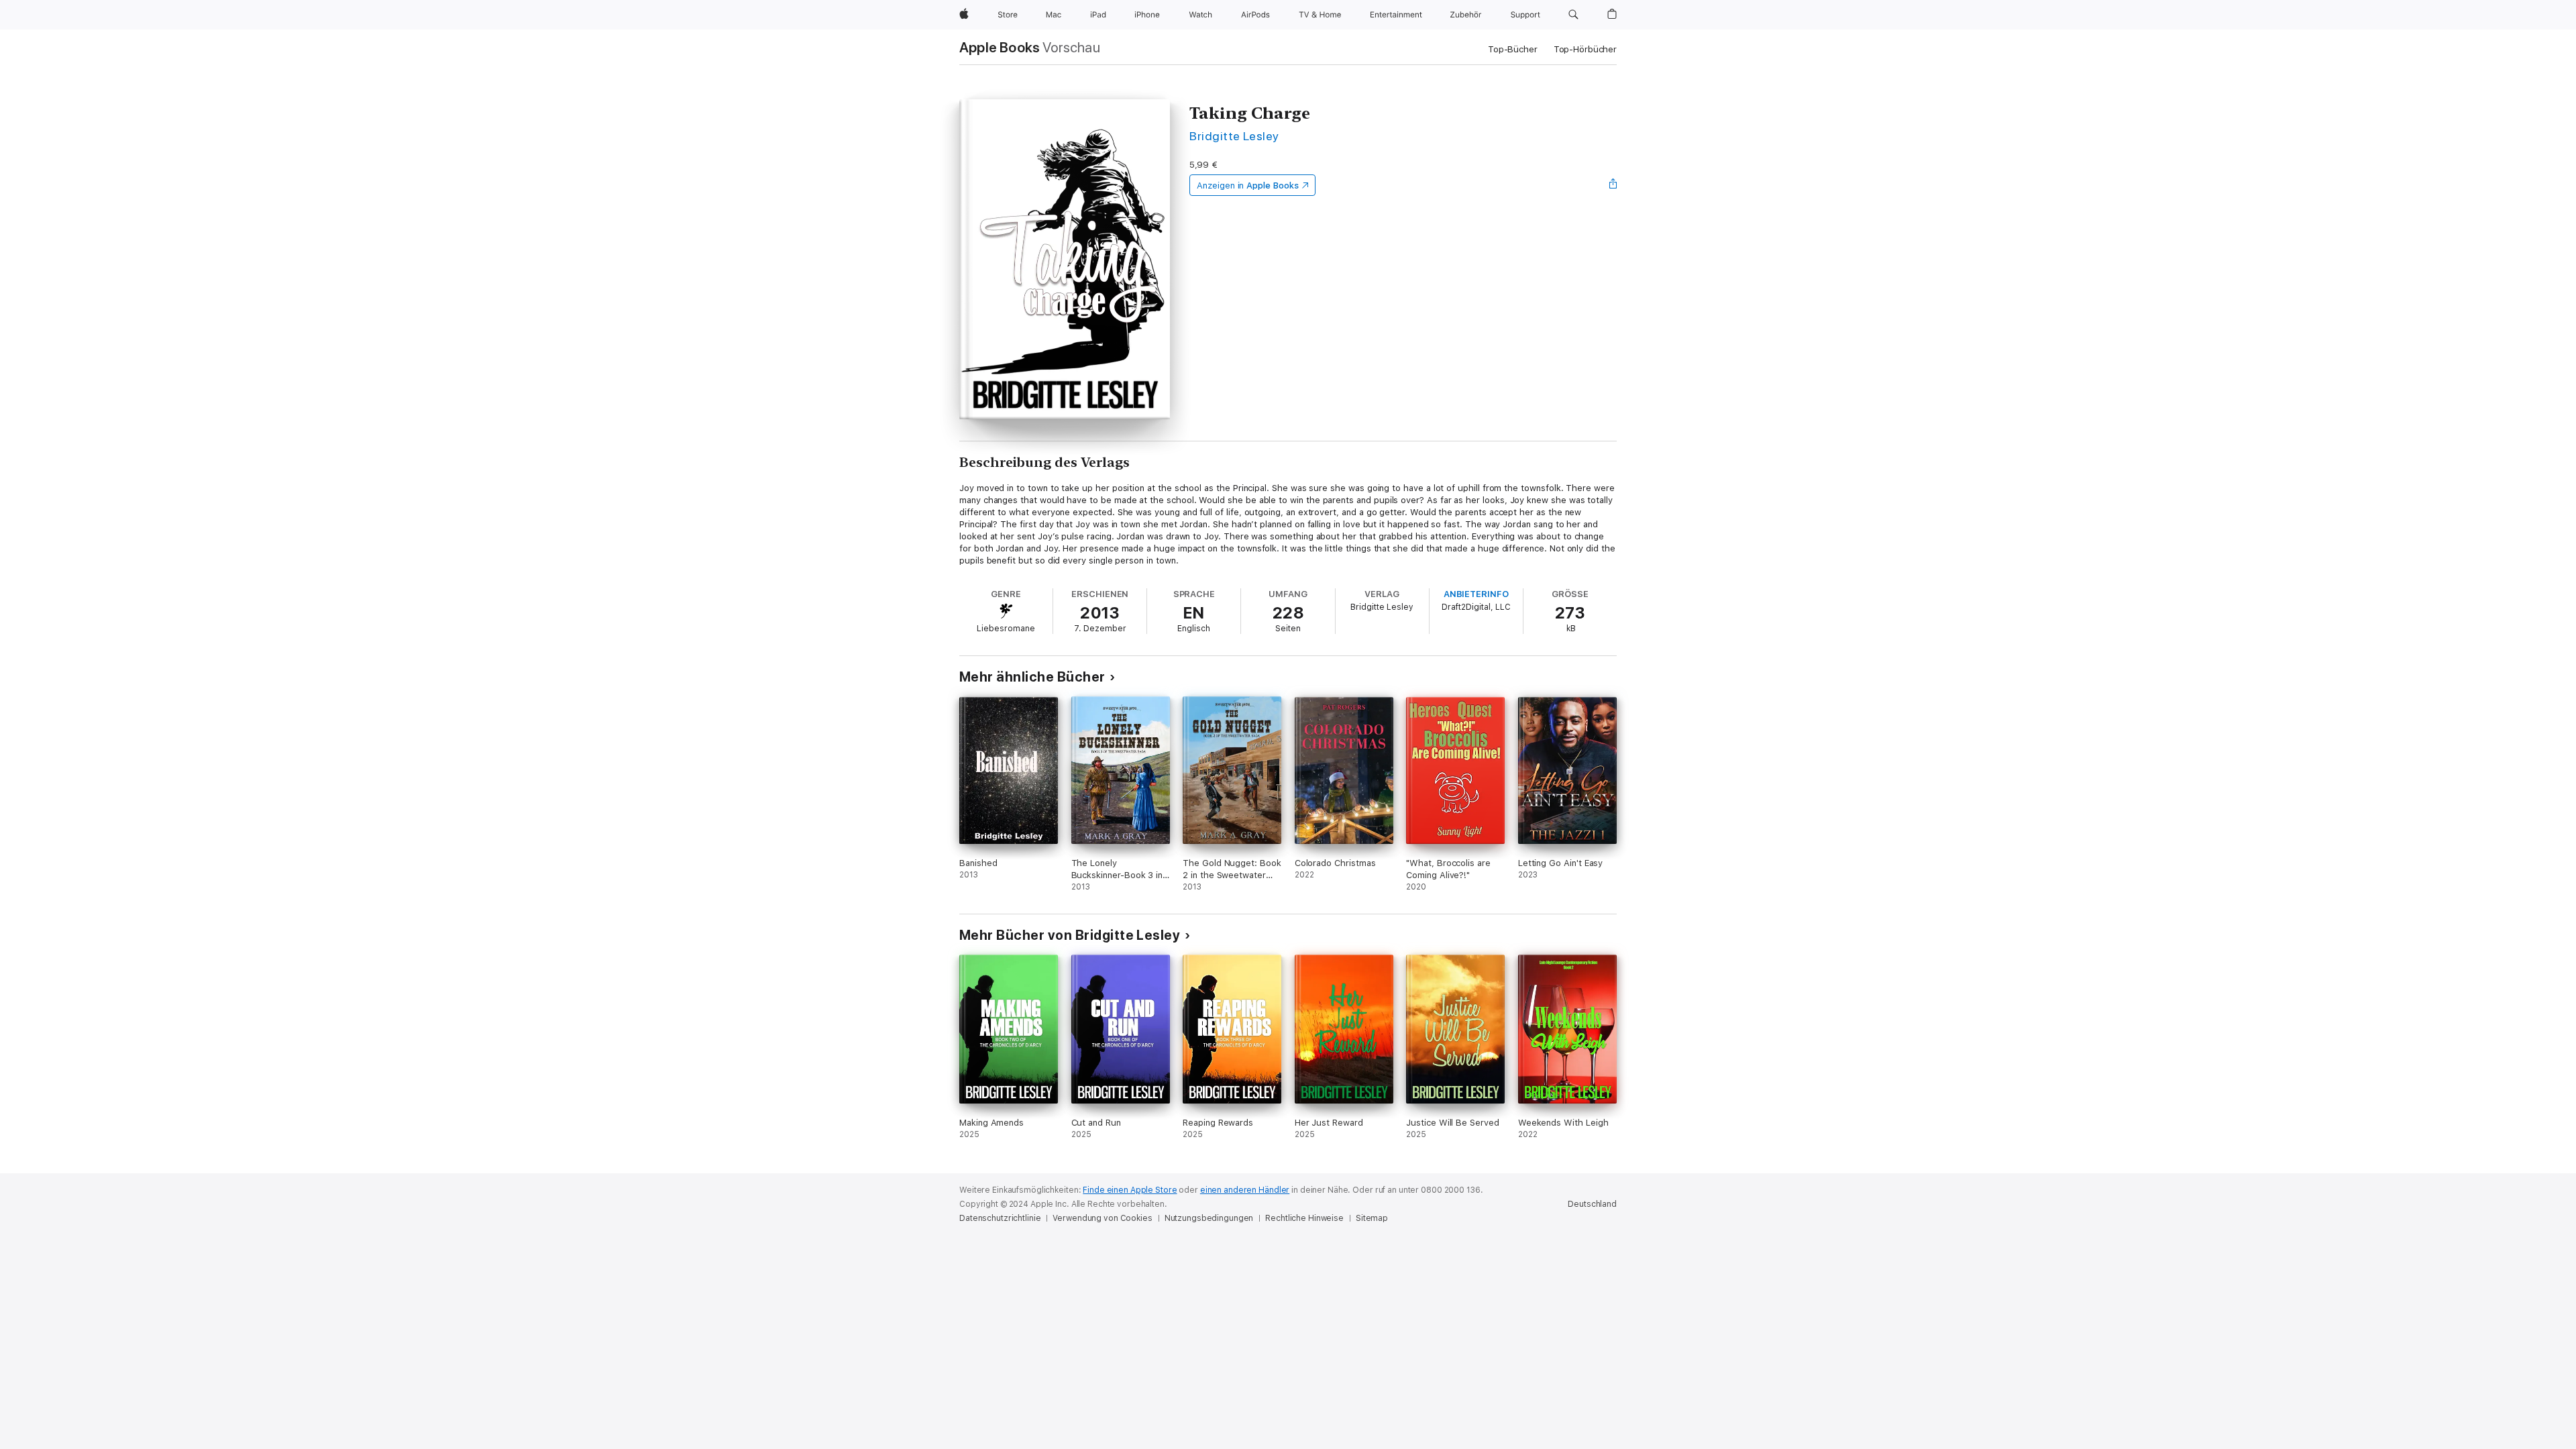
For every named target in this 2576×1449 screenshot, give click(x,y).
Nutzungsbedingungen (1209, 1218)
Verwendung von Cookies (1102, 1218)
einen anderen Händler (1245, 1190)
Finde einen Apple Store (1130, 1190)
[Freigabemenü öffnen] (1613, 185)
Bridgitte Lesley (1234, 136)
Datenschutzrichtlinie (1000, 1218)
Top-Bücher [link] (1513, 49)
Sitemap (1372, 1218)
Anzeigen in (1248, 185)
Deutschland (1592, 1204)
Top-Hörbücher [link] (1585, 49)
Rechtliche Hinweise (1304, 1218)
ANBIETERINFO (1476, 594)
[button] (1573, 15)
